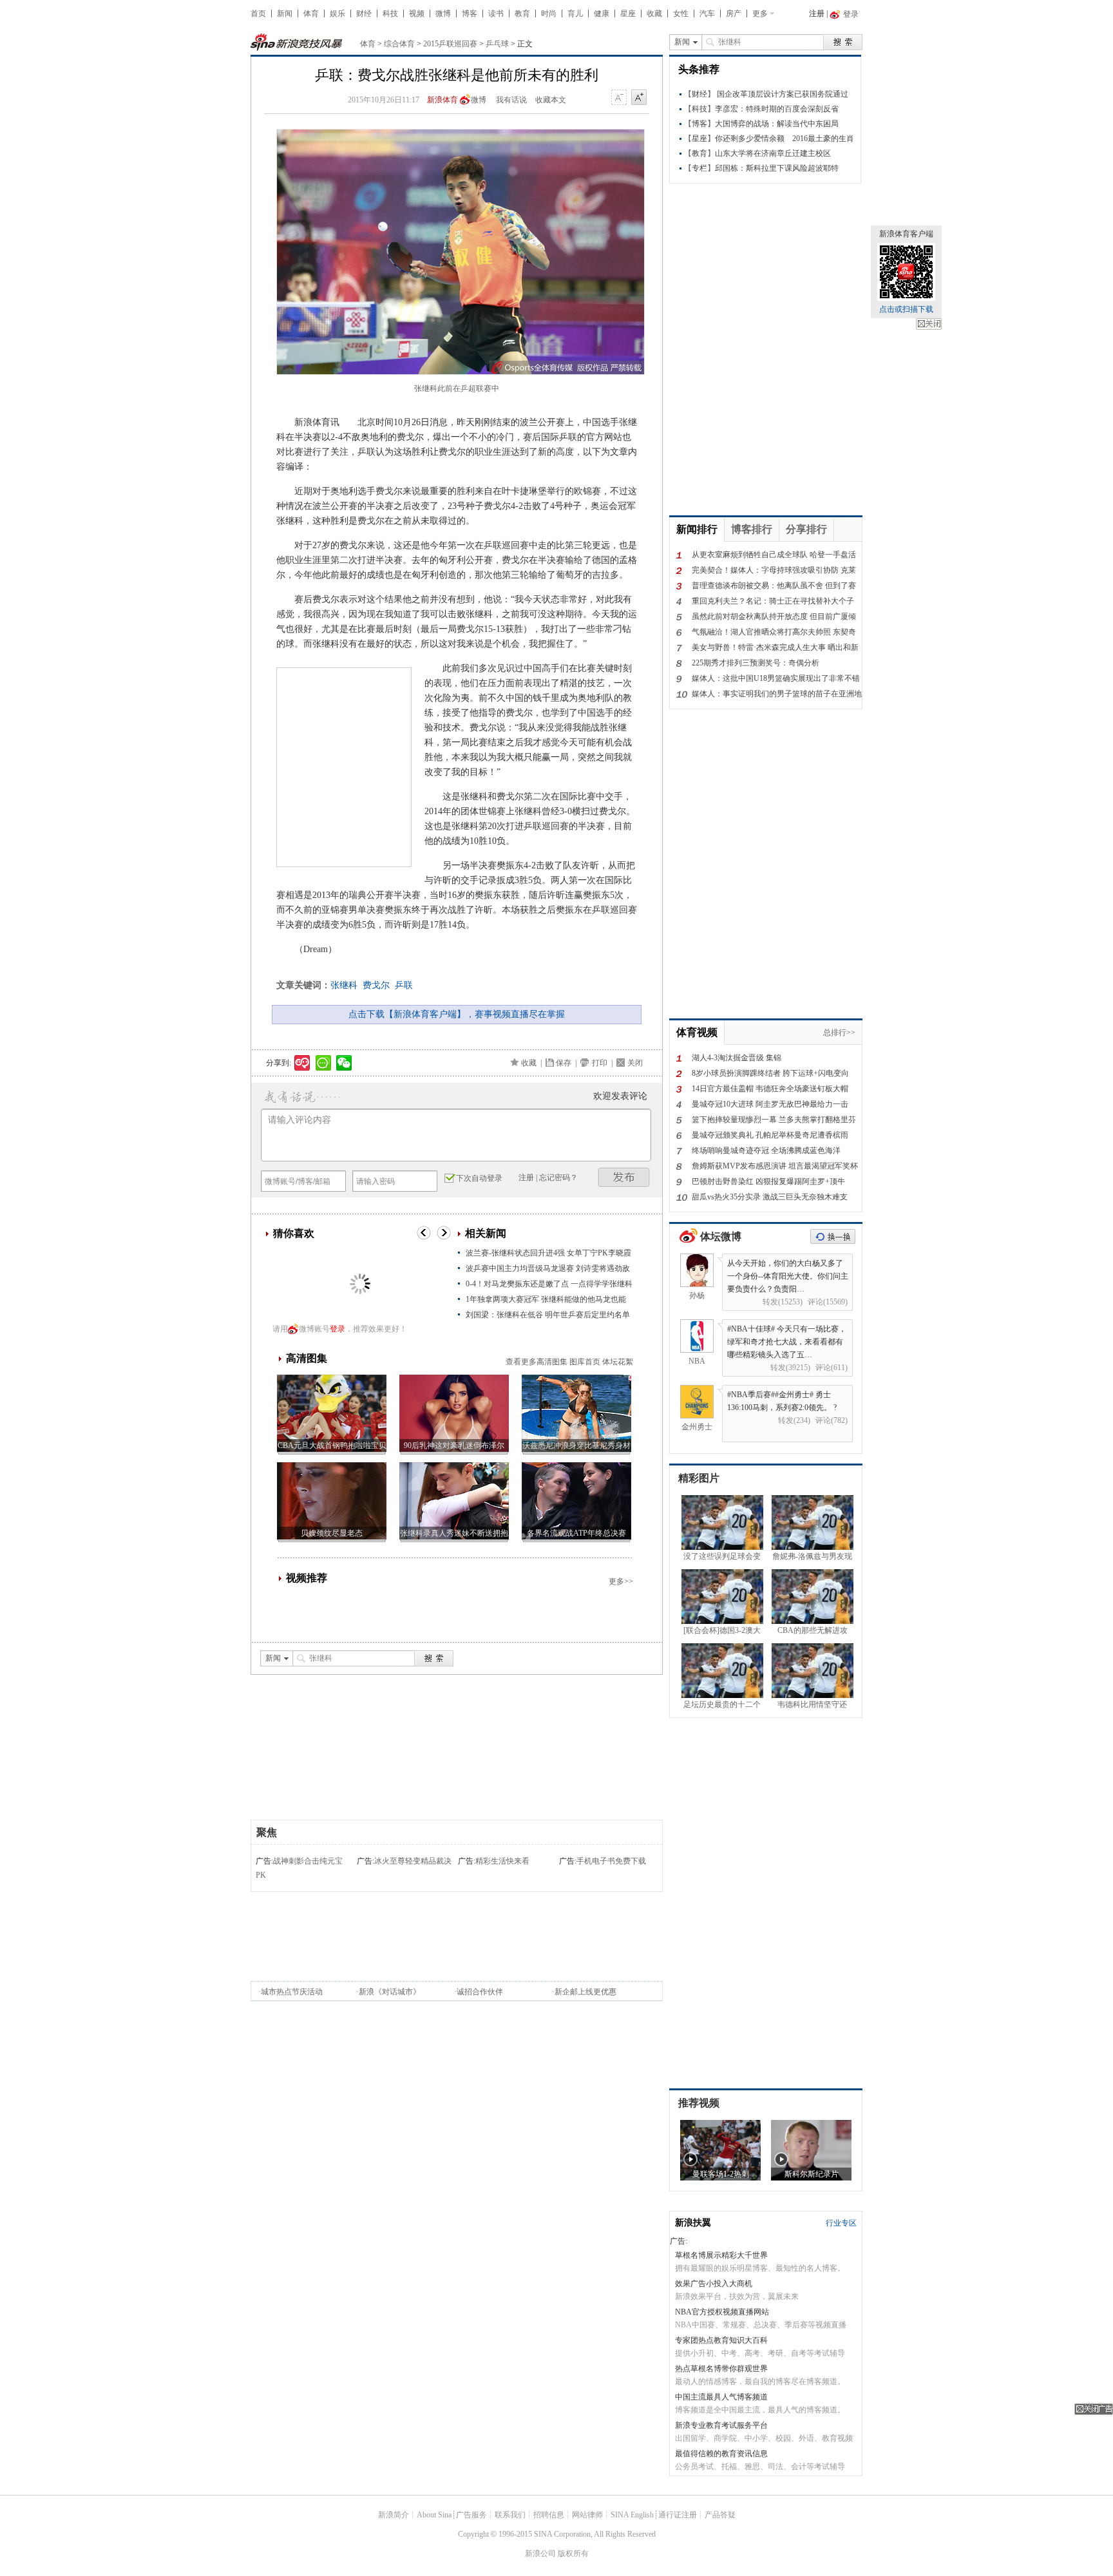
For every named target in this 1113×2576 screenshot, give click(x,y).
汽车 (707, 14)
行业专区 (841, 2223)
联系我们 (510, 2515)
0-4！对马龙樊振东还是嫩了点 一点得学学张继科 (549, 1284)
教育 (522, 14)
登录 (338, 1329)
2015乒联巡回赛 (450, 44)
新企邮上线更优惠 (585, 1992)
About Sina (434, 2515)
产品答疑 (720, 2515)
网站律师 (587, 2515)
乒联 (404, 985)
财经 (364, 14)
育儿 (575, 14)
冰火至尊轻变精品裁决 (413, 1861)
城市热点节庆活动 (292, 1992)
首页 (258, 14)
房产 (734, 14)
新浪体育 (442, 100)
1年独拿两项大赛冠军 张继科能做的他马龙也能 (546, 1299)
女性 (681, 14)
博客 (470, 14)
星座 (628, 14)
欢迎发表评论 (620, 1096)
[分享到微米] (302, 1063)
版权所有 (573, 2553)
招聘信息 (549, 2515)
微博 (443, 14)
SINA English (632, 2515)
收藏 (654, 14)
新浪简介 (394, 2515)
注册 (817, 14)
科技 (390, 14)
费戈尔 (376, 985)
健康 (602, 14)
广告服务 (471, 2515)
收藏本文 (551, 100)
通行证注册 (678, 2515)
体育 (311, 14)
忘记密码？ (558, 1178)
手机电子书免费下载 (611, 1861)
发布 (624, 1177)
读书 (496, 14)
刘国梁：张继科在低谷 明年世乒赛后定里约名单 (548, 1315)
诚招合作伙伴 (480, 1992)
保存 (564, 1063)
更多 (760, 14)
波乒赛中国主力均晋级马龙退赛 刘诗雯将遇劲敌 (548, 1268)
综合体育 (399, 44)
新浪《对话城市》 (390, 1992)
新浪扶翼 (693, 2223)
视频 (417, 14)
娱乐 (338, 14)
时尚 (549, 14)
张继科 (344, 985)
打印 (600, 1063)
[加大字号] (639, 98)
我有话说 (511, 100)
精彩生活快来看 (502, 1861)
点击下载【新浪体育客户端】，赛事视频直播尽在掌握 (457, 1014)
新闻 (285, 14)
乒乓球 (497, 44)
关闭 (929, 324)
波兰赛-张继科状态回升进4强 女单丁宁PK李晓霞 (548, 1253)
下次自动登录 (479, 1178)
